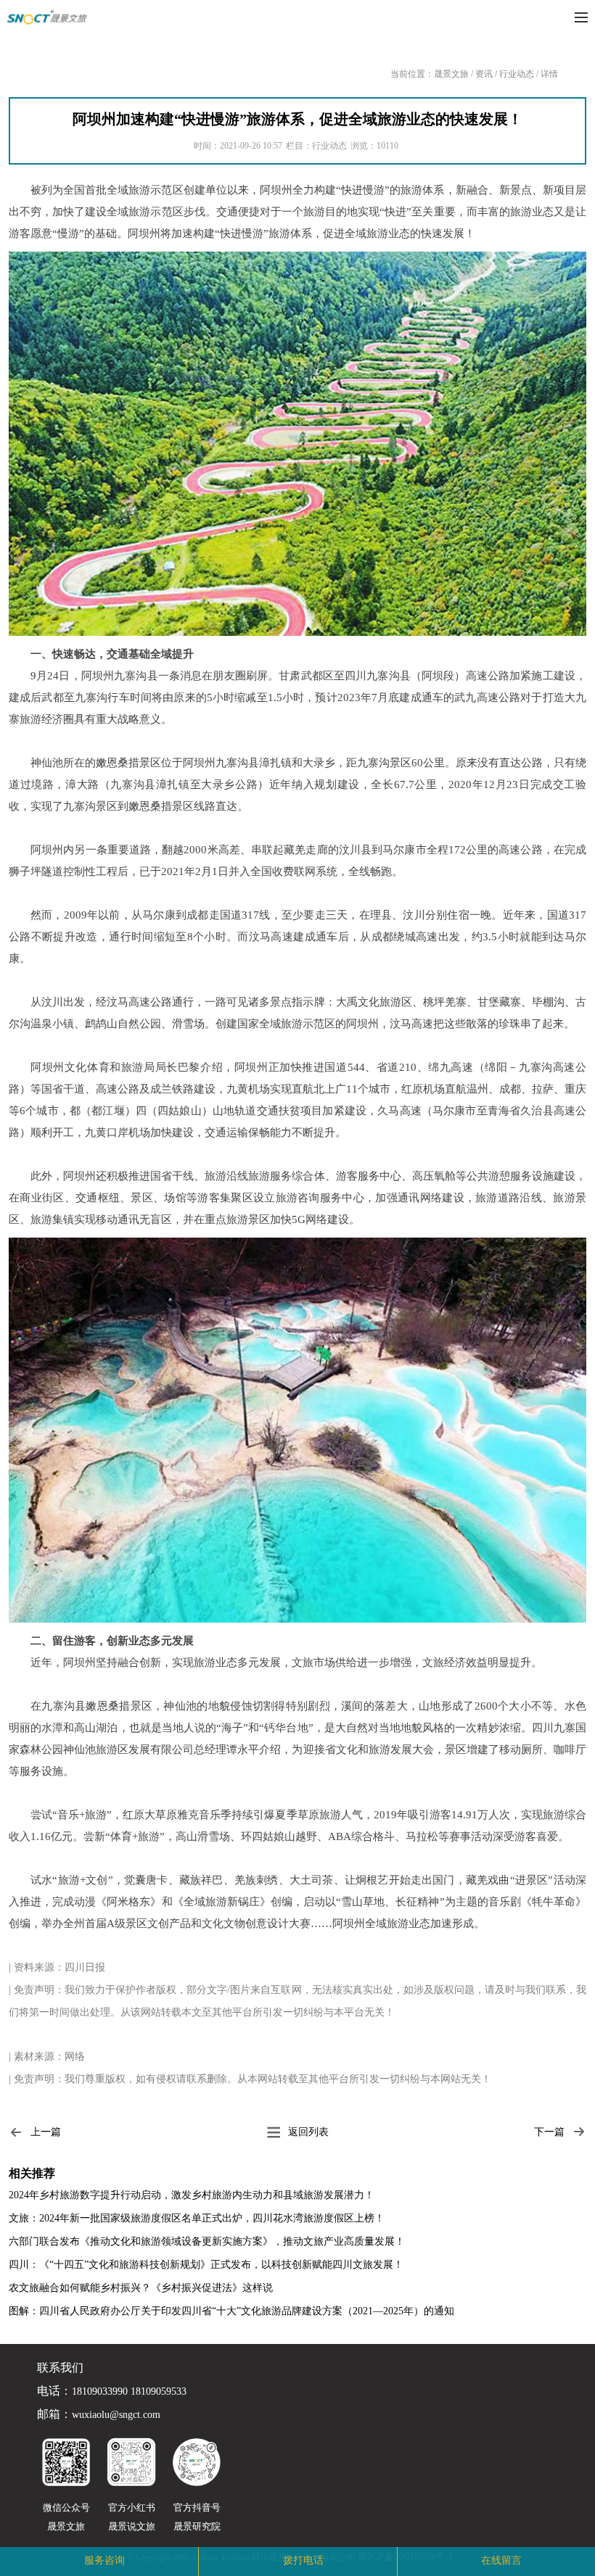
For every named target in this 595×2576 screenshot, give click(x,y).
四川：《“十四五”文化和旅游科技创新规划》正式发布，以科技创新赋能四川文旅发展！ (206, 2265)
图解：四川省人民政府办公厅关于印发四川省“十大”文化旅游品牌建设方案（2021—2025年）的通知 (231, 2311)
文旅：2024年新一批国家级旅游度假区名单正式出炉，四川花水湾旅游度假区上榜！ (197, 2218)
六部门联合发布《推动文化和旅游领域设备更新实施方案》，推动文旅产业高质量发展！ (207, 2241)
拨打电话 (303, 2560)
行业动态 (517, 74)
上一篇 (46, 2132)
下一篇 (549, 2132)
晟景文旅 (451, 74)
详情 (549, 74)
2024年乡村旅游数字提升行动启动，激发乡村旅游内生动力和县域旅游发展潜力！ (192, 2195)
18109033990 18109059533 (129, 2392)
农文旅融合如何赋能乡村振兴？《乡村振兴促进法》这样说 (141, 2288)
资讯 (484, 74)
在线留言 (501, 2560)
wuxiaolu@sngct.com (116, 2415)
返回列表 (308, 2132)
